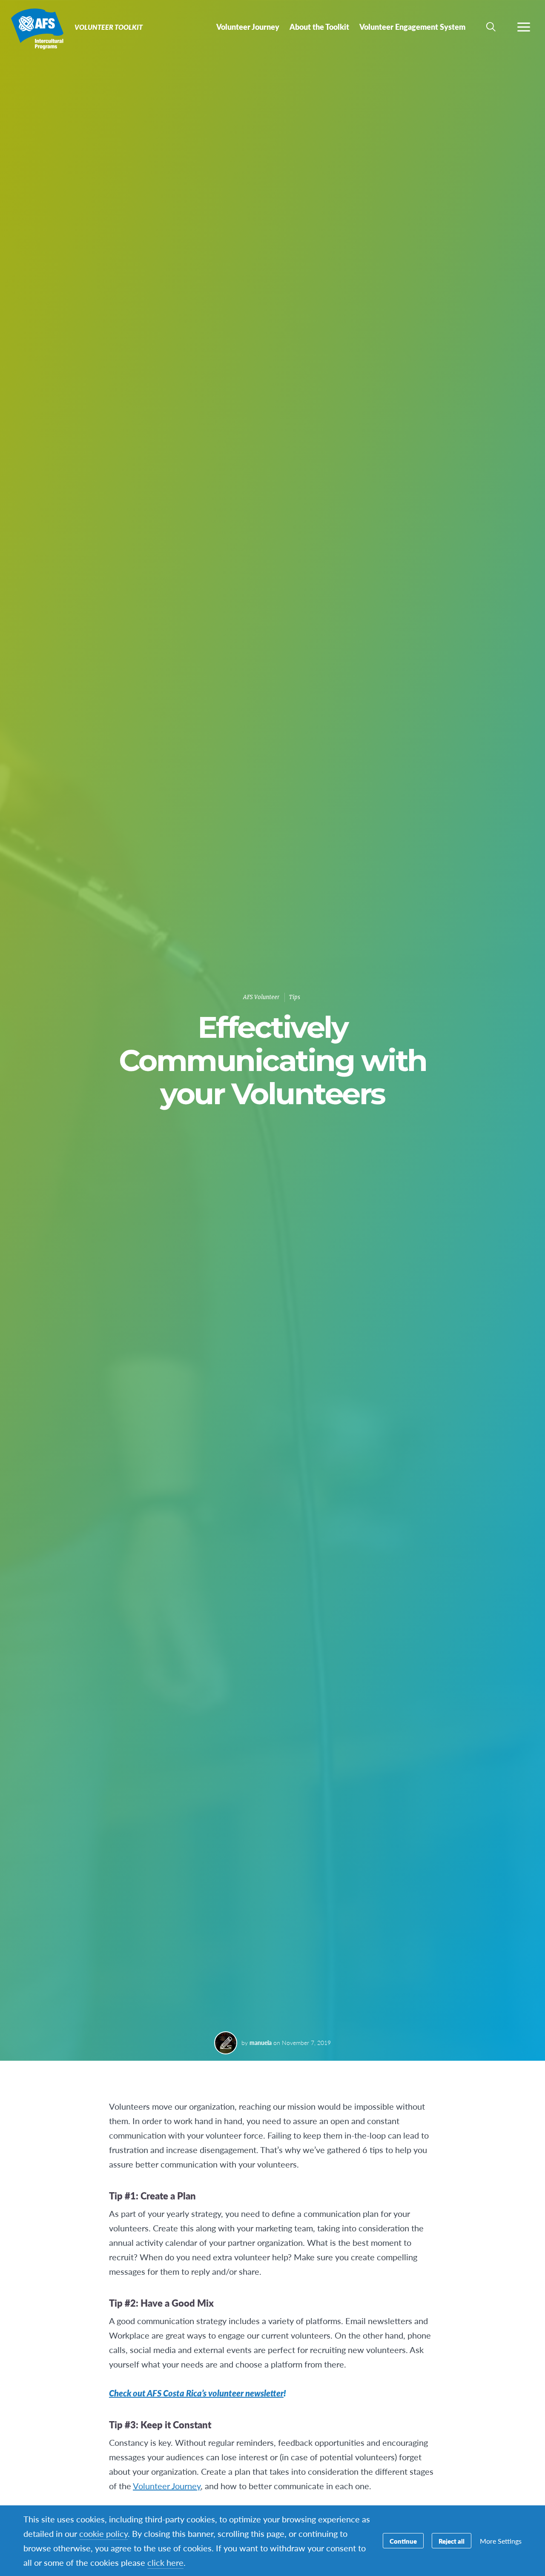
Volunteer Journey (167, 2486)
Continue (403, 2541)
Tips (295, 997)
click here (165, 2562)
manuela (261, 2042)
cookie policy (103, 2533)
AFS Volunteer (261, 997)
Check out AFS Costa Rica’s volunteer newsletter (196, 2393)
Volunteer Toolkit (37, 29)
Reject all (452, 2541)
